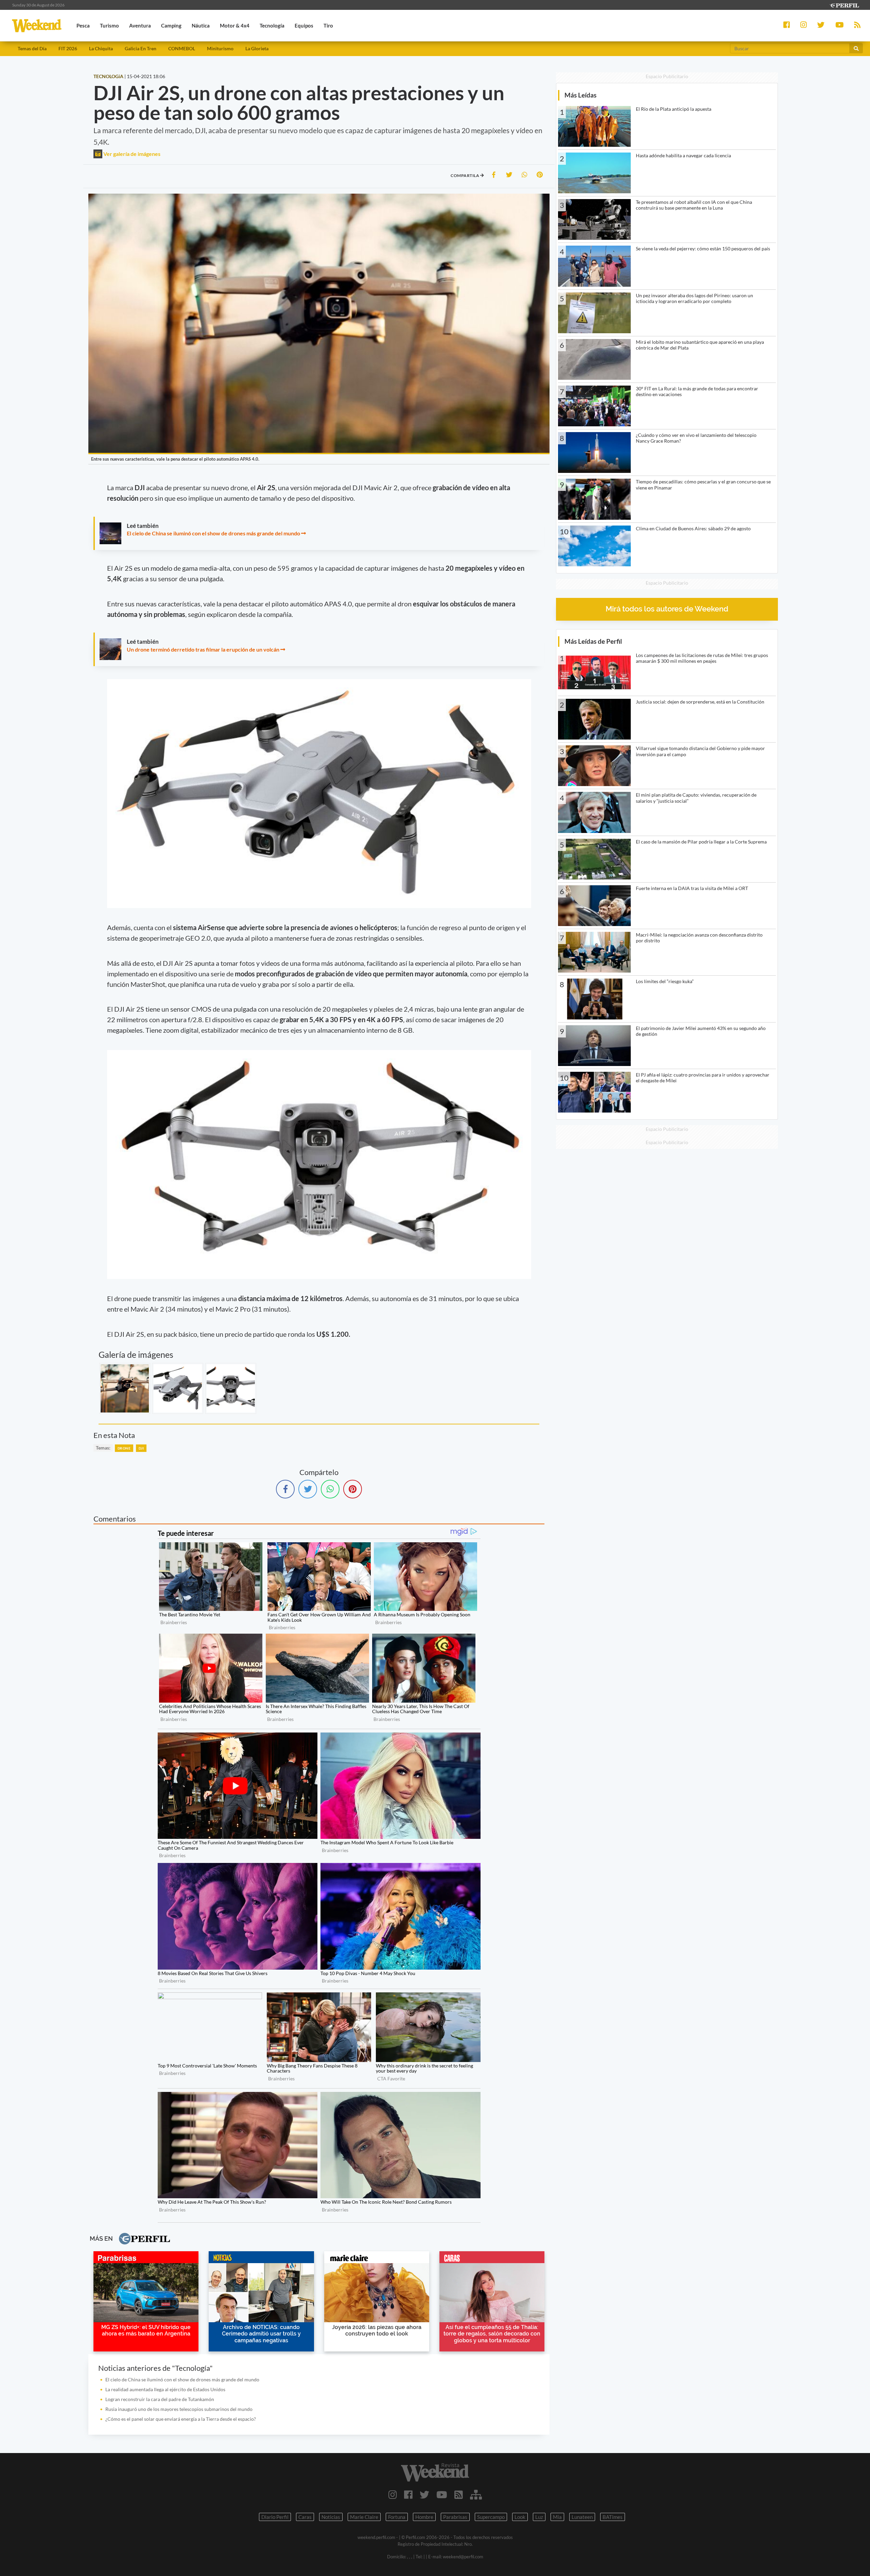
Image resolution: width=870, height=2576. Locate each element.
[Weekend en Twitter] (424, 2494)
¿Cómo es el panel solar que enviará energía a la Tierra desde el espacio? (181, 2419)
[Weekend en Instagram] (393, 2494)
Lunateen (582, 2517)
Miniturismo (220, 48)
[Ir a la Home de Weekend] (435, 2472)
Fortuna (397, 2517)
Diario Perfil (275, 2517)
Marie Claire (364, 2517)
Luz (539, 2517)
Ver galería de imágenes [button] (131, 154)
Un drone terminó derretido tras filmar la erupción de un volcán (203, 649)
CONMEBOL (182, 48)
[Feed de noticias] (459, 2494)
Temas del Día (32, 48)
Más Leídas (580, 95)
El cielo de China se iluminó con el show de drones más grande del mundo (213, 533)
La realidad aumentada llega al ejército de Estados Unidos (165, 2389)
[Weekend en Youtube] (442, 2494)
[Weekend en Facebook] (408, 2494)
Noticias (331, 2517)
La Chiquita (101, 48)
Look (520, 2517)
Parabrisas (455, 2517)
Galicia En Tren (141, 48)
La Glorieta (257, 48)
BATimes (613, 2517)
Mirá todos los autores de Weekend (667, 609)
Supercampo (491, 2517)
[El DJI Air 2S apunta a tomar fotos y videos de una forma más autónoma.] (231, 1388)
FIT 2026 (68, 48)
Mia (557, 2517)
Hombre (424, 2517)
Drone (124, 1448)
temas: (103, 1448)
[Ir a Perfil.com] (844, 5)
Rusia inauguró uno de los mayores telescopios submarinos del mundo (179, 2409)
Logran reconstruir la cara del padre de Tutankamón (160, 2399)
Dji (141, 1448)
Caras (305, 2517)
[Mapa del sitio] (476, 2494)
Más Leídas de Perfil (593, 641)
